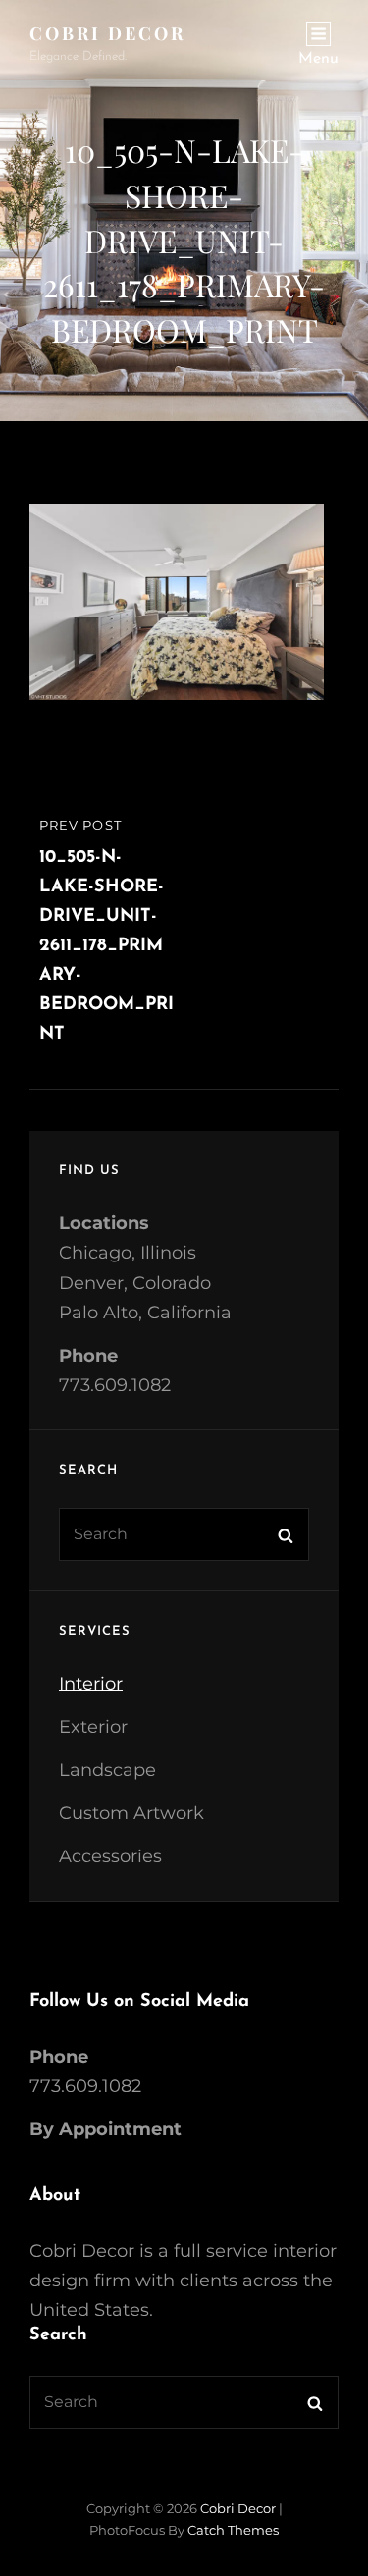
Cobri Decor (107, 33)
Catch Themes (233, 2530)
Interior (91, 1684)
